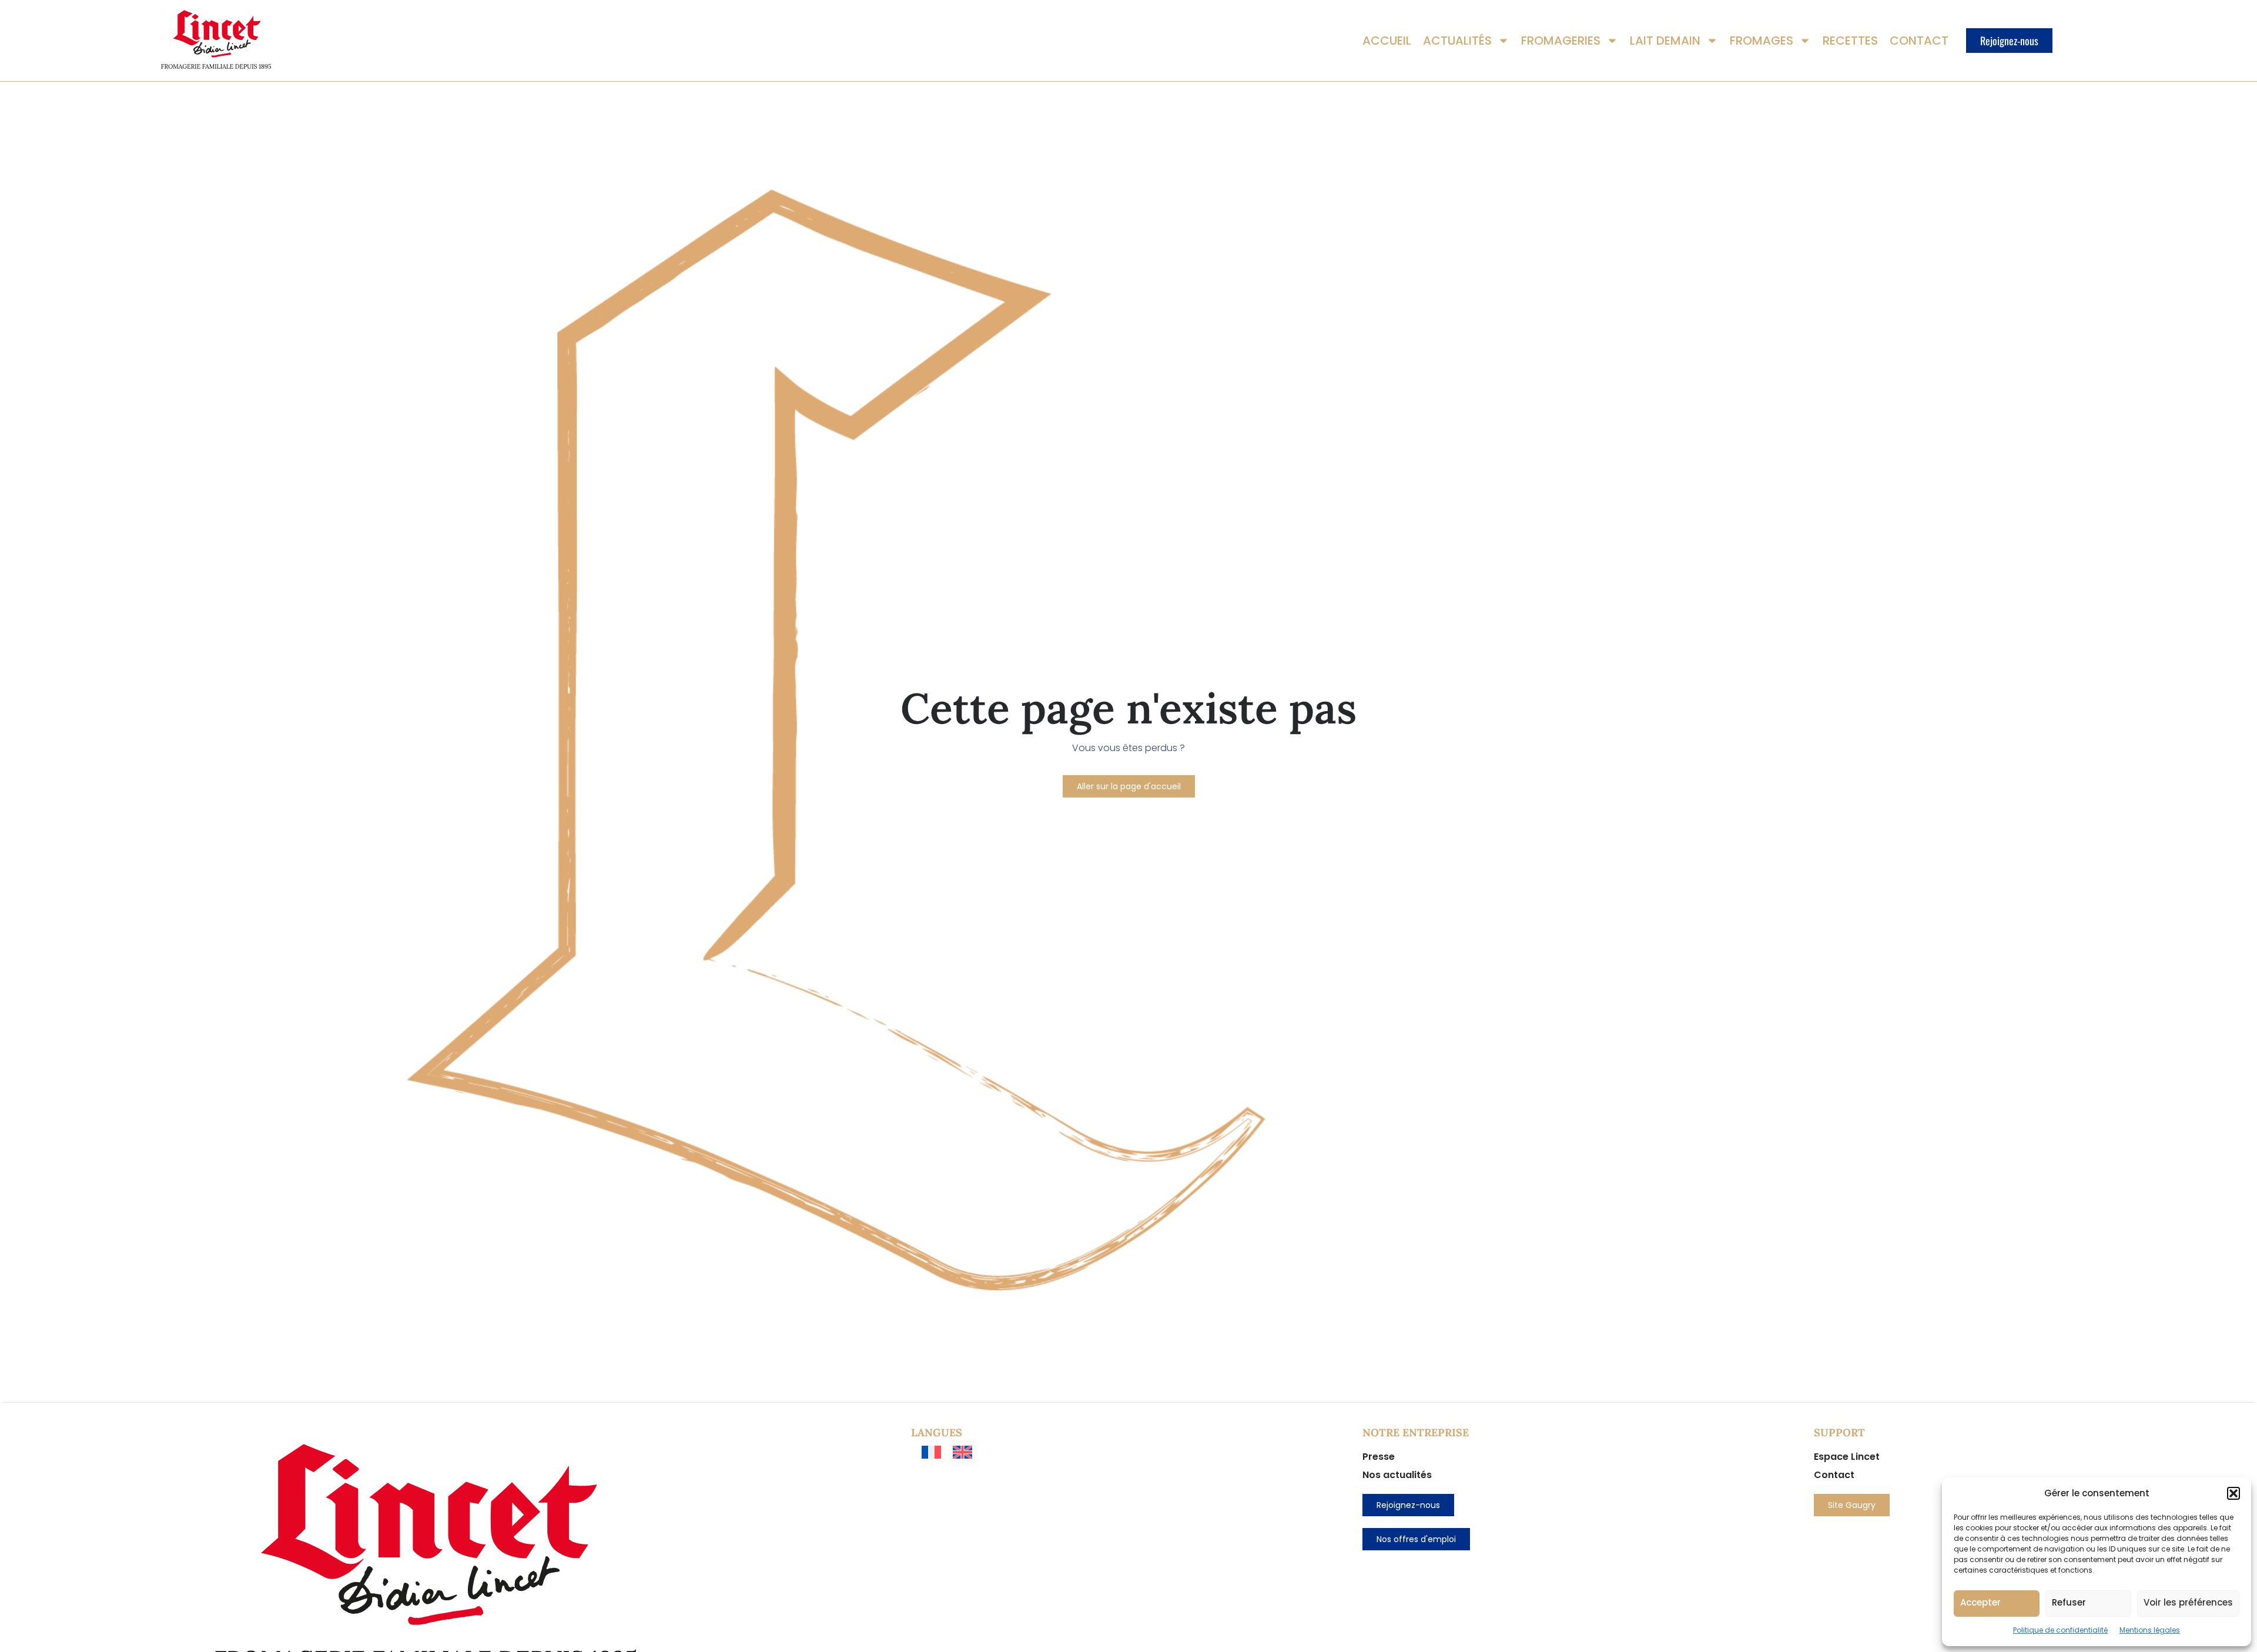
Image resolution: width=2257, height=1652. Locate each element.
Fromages (1762, 41)
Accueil (1387, 41)
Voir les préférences (2188, 1602)
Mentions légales (2150, 1630)
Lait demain (1665, 41)
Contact (1919, 41)
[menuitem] (931, 1452)
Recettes (1850, 41)
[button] (2233, 1493)
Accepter (1980, 1602)
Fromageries (1561, 41)
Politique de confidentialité (2060, 1630)
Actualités (1457, 41)
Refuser (2069, 1602)
